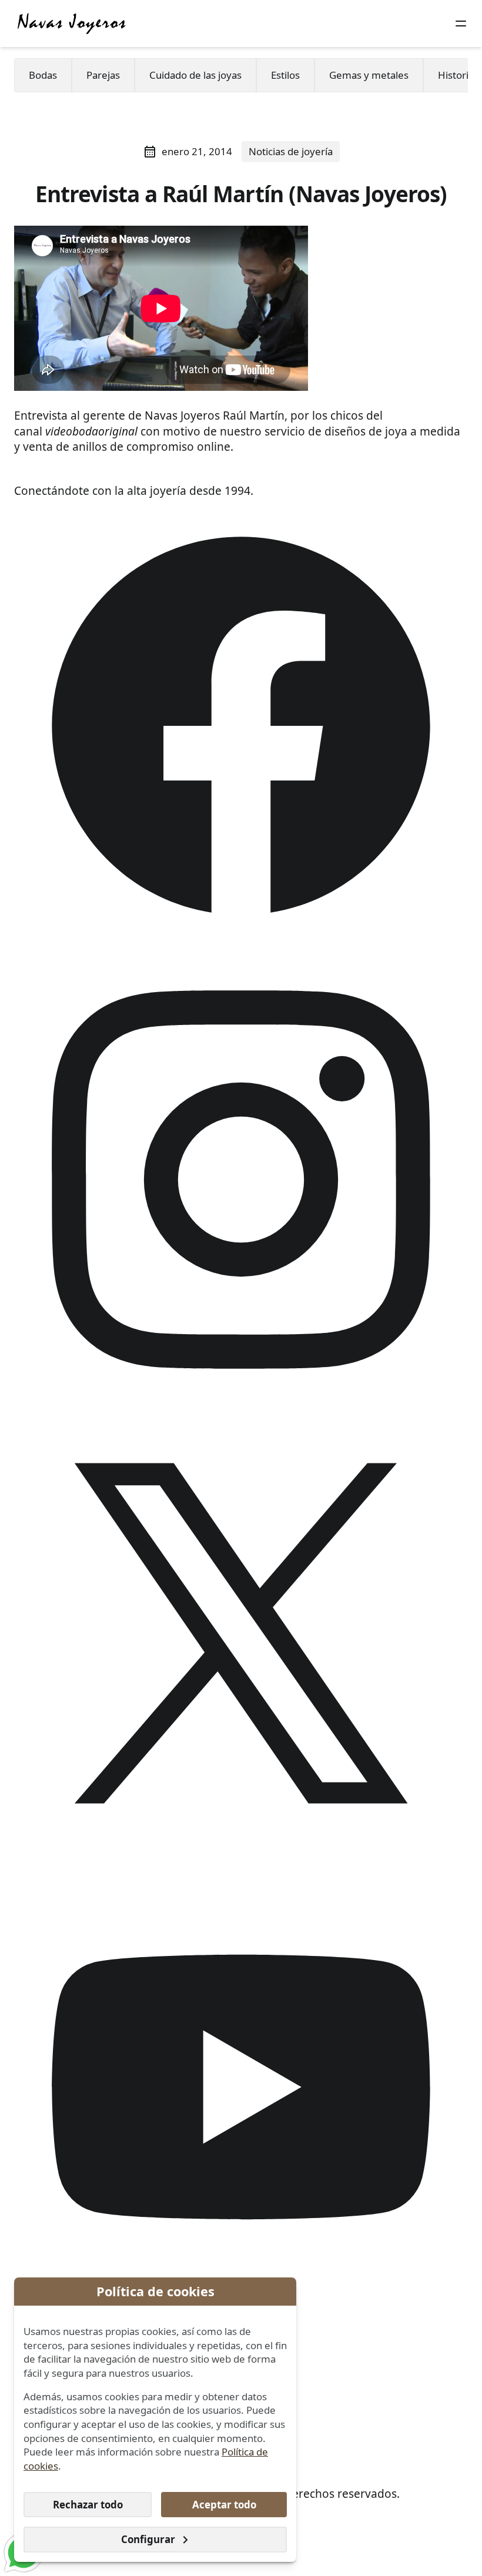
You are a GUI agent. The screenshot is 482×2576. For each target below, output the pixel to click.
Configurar (148, 2539)
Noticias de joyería (291, 151)
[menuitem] (43, 75)
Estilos (285, 75)
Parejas (103, 75)
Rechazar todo (88, 2505)
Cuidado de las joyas (195, 75)
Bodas (43, 75)
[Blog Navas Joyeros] (72, 24)
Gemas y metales (369, 75)
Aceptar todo (224, 2505)
